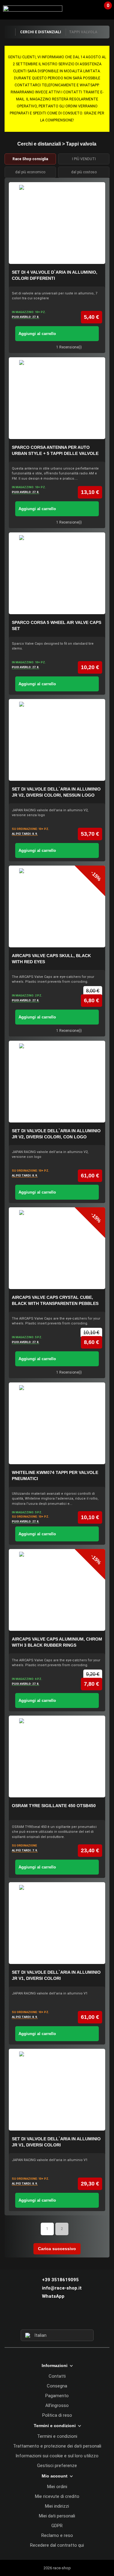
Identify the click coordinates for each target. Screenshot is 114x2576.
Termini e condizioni (57, 2436)
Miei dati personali (57, 2516)
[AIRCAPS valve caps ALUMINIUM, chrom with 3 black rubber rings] (57, 1590)
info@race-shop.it (62, 2288)
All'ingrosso (57, 2405)
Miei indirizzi (57, 2506)
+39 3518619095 (60, 2280)
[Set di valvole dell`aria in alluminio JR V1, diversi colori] (57, 1923)
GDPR (57, 2526)
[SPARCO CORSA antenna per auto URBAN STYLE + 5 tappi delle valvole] (57, 398)
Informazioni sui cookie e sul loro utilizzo (57, 2456)
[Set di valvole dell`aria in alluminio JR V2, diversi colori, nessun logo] (57, 740)
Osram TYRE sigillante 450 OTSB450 (54, 1806)
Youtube (68, 2318)
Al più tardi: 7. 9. (25, 1850)
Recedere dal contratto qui (57, 2545)
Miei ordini (57, 2487)
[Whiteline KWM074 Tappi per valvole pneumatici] (57, 1423)
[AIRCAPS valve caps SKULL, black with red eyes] (57, 906)
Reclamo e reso (57, 2535)
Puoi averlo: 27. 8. (26, 317)
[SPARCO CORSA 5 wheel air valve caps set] (57, 573)
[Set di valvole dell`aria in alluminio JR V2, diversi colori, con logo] (57, 1082)
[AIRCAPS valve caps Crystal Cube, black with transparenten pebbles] (57, 1248)
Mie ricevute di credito (57, 2496)
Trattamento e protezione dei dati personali (57, 2446)
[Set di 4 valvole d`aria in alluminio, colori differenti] (57, 223)
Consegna (57, 2386)
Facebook (46, 2318)
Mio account (55, 2476)
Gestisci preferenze (57, 2466)
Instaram (57, 2318)
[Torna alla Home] (10, 32)
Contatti (57, 2376)
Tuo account (91, 9)
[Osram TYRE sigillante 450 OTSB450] (57, 1756)
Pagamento (57, 2396)
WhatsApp (53, 2296)
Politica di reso (57, 2415)
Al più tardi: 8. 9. (25, 834)
